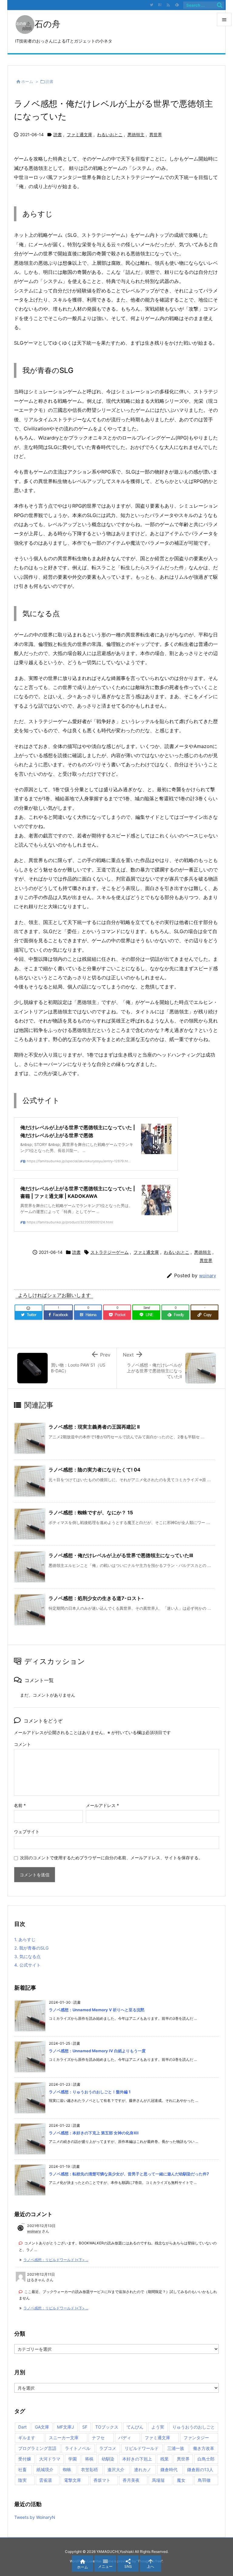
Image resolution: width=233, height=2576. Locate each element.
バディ (125, 2438)
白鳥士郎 (206, 2459)
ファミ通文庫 (79, 134)
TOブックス (107, 2427)
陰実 (22, 2480)
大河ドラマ (50, 2459)
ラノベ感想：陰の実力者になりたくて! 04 (95, 1470)
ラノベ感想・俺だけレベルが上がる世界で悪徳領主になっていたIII (121, 1555)
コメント (22, 1744)
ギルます (27, 2438)
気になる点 (27, 1956)
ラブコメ (108, 2448)
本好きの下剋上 (137, 2459)
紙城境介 (45, 2469)
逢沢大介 (116, 2469)
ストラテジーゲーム (110, 1252)
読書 (49, 81)
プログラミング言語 (37, 2448)
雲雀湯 (46, 2480)
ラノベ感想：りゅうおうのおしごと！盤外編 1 (90, 2092)
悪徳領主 (136, 134)
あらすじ (25, 1939)
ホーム (27, 81)
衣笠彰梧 (89, 2469)
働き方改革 (204, 2448)
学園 (73, 2459)
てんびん (135, 2427)
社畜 (22, 2469)
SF (85, 2427)
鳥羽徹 (204, 2480)
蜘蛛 (67, 2469)
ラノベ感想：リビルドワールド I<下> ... (56, 2260)
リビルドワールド (142, 2448)
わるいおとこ (110, 134)
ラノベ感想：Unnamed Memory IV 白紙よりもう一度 (97, 2051)
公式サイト (27, 1965)
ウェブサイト (27, 1831)
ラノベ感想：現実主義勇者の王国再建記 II (94, 1427)
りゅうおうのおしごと (194, 2427)
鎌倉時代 (169, 2469)
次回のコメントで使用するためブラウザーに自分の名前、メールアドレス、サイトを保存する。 (111, 1858)
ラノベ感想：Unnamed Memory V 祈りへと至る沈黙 (97, 2010)
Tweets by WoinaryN (35, 2517)
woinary (208, 1276)
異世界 (156, 134)
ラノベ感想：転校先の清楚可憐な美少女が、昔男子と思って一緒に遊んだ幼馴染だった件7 (129, 2174)
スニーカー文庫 (64, 2438)
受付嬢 (25, 2459)
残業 (164, 2459)
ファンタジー (196, 2438)
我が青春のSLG (31, 1948)
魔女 (181, 2480)
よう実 (158, 2427)
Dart (22, 2427)
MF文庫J (66, 2427)
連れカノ (143, 2469)
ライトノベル (78, 2448)
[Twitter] (151, 5)
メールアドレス (102, 1805)
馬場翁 (158, 2480)
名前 (20, 1805)
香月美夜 (131, 2480)
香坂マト (102, 2480)
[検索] (220, 5)
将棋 (89, 2459)
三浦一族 (176, 2448)
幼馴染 (108, 2459)
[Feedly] (177, 5)
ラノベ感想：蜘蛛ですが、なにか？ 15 (91, 1512)
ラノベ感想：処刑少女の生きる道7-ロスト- (96, 1598)
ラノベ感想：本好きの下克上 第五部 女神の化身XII (94, 2133)
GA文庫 (42, 2427)
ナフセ (98, 2438)
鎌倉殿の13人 (200, 2469)
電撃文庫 (73, 2480)
